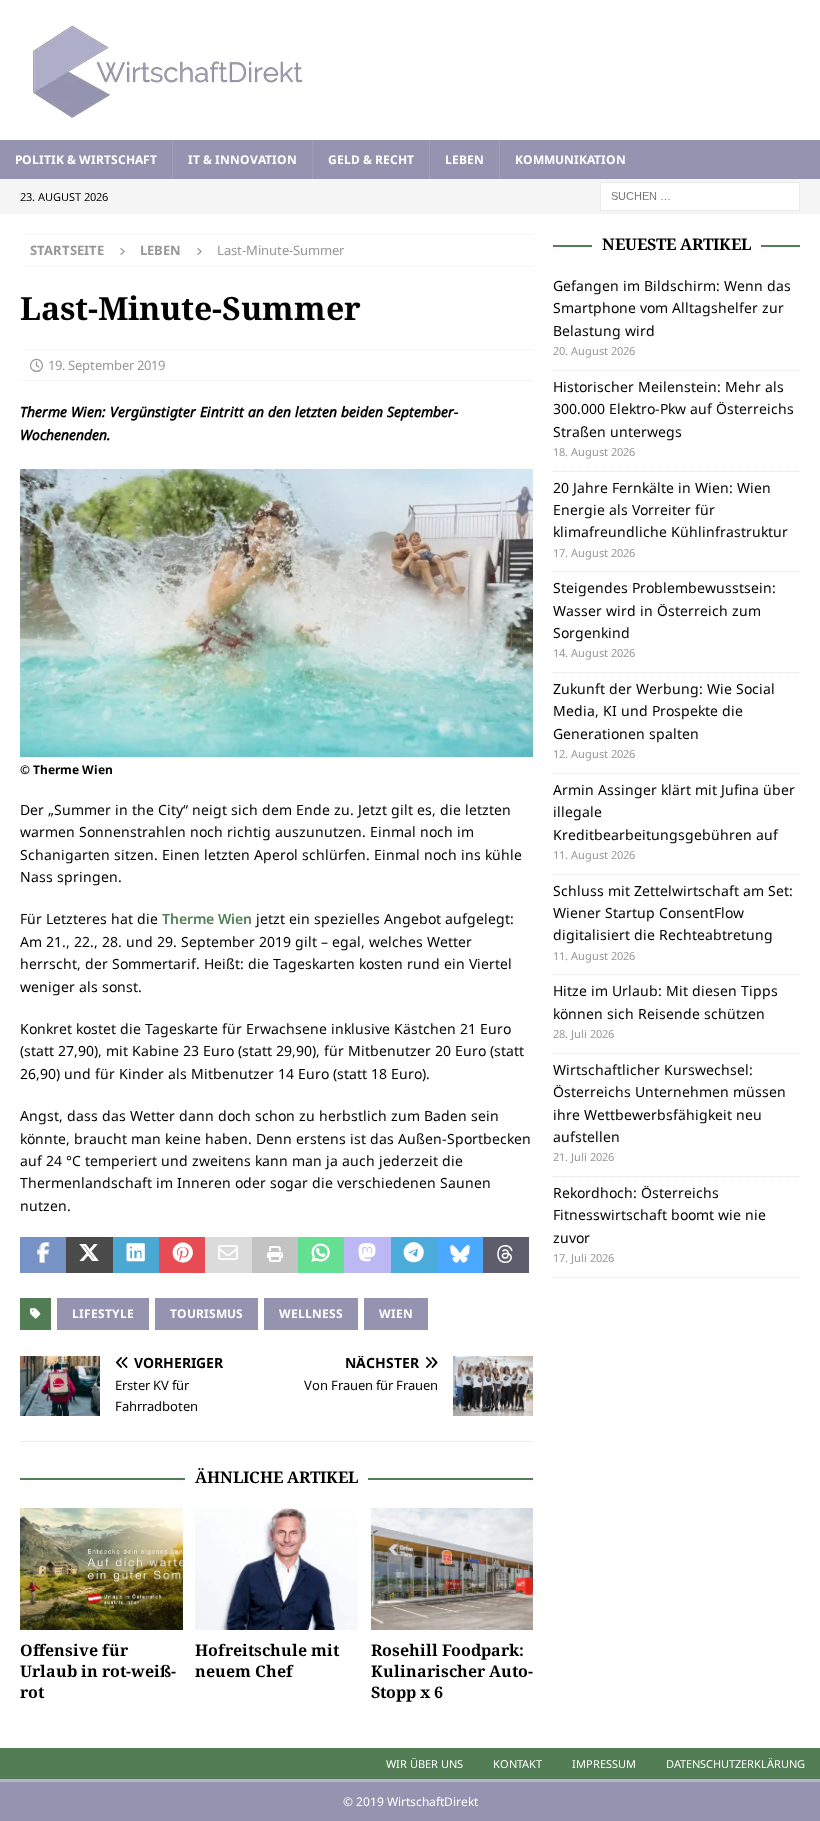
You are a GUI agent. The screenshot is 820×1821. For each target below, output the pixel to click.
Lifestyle (103, 1313)
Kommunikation (570, 159)
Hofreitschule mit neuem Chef (267, 1660)
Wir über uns (424, 1763)
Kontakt (517, 1763)
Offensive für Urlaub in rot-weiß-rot (98, 1671)
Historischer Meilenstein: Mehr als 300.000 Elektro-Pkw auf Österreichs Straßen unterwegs (673, 409)
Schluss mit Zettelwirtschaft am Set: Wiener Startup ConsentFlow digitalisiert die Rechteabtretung (673, 913)
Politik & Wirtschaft (86, 159)
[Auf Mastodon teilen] (367, 1255)
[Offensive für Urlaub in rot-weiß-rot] (101, 1569)
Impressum (604, 1763)
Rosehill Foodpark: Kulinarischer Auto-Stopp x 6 (452, 1671)
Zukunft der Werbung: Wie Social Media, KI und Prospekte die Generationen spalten (664, 711)
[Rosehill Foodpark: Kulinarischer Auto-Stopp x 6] (452, 1569)
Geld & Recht (371, 159)
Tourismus (206, 1313)
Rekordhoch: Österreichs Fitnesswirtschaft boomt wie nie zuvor (659, 1215)
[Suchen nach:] (700, 194)
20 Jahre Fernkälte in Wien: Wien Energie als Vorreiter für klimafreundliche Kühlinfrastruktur (670, 510)
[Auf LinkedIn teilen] (136, 1255)
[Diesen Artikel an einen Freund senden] (228, 1255)
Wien (396, 1313)
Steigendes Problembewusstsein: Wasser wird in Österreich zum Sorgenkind (664, 610)
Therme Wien (207, 918)
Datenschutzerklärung (735, 1763)
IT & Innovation (242, 159)
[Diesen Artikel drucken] (275, 1255)
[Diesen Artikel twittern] (89, 1255)
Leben (464, 159)
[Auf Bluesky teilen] (460, 1255)
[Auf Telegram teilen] (414, 1255)
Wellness (311, 1313)
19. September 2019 (106, 365)
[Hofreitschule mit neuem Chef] (276, 1569)
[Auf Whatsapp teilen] (321, 1255)
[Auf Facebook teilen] (43, 1255)
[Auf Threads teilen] (506, 1255)
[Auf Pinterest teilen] (182, 1255)
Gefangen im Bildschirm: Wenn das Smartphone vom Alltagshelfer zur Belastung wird (672, 308)
